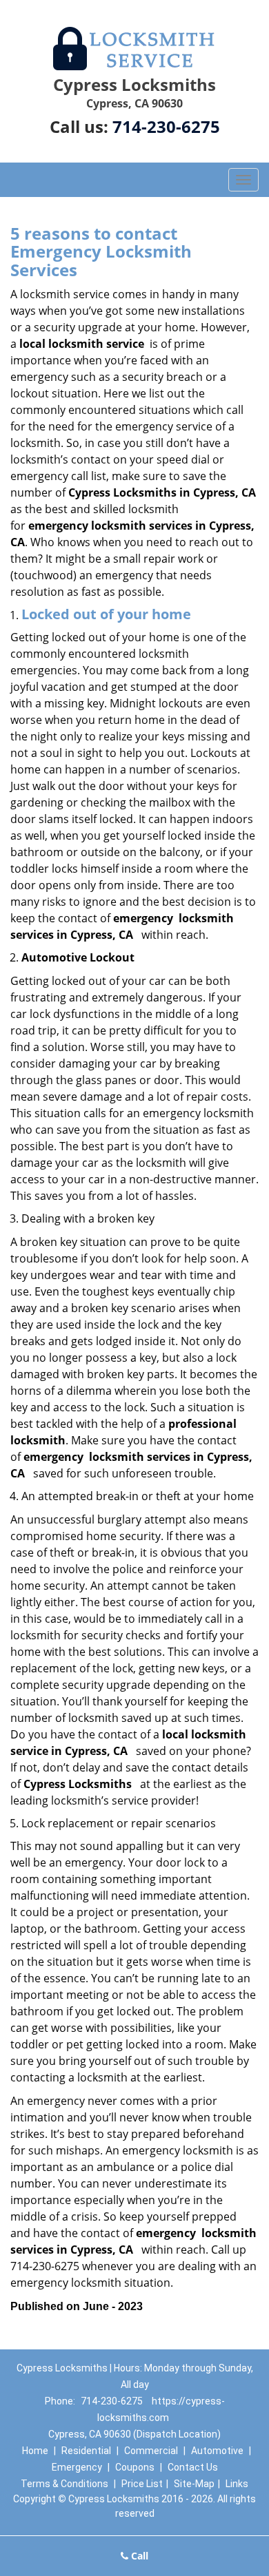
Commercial (151, 2451)
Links (237, 2484)
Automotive (217, 2451)
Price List (142, 2484)
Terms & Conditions (64, 2484)
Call (138, 2556)
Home (35, 2451)
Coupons (135, 2467)
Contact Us (193, 2467)
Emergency (77, 2467)
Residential (86, 2451)
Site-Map (194, 2484)
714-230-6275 (166, 126)
